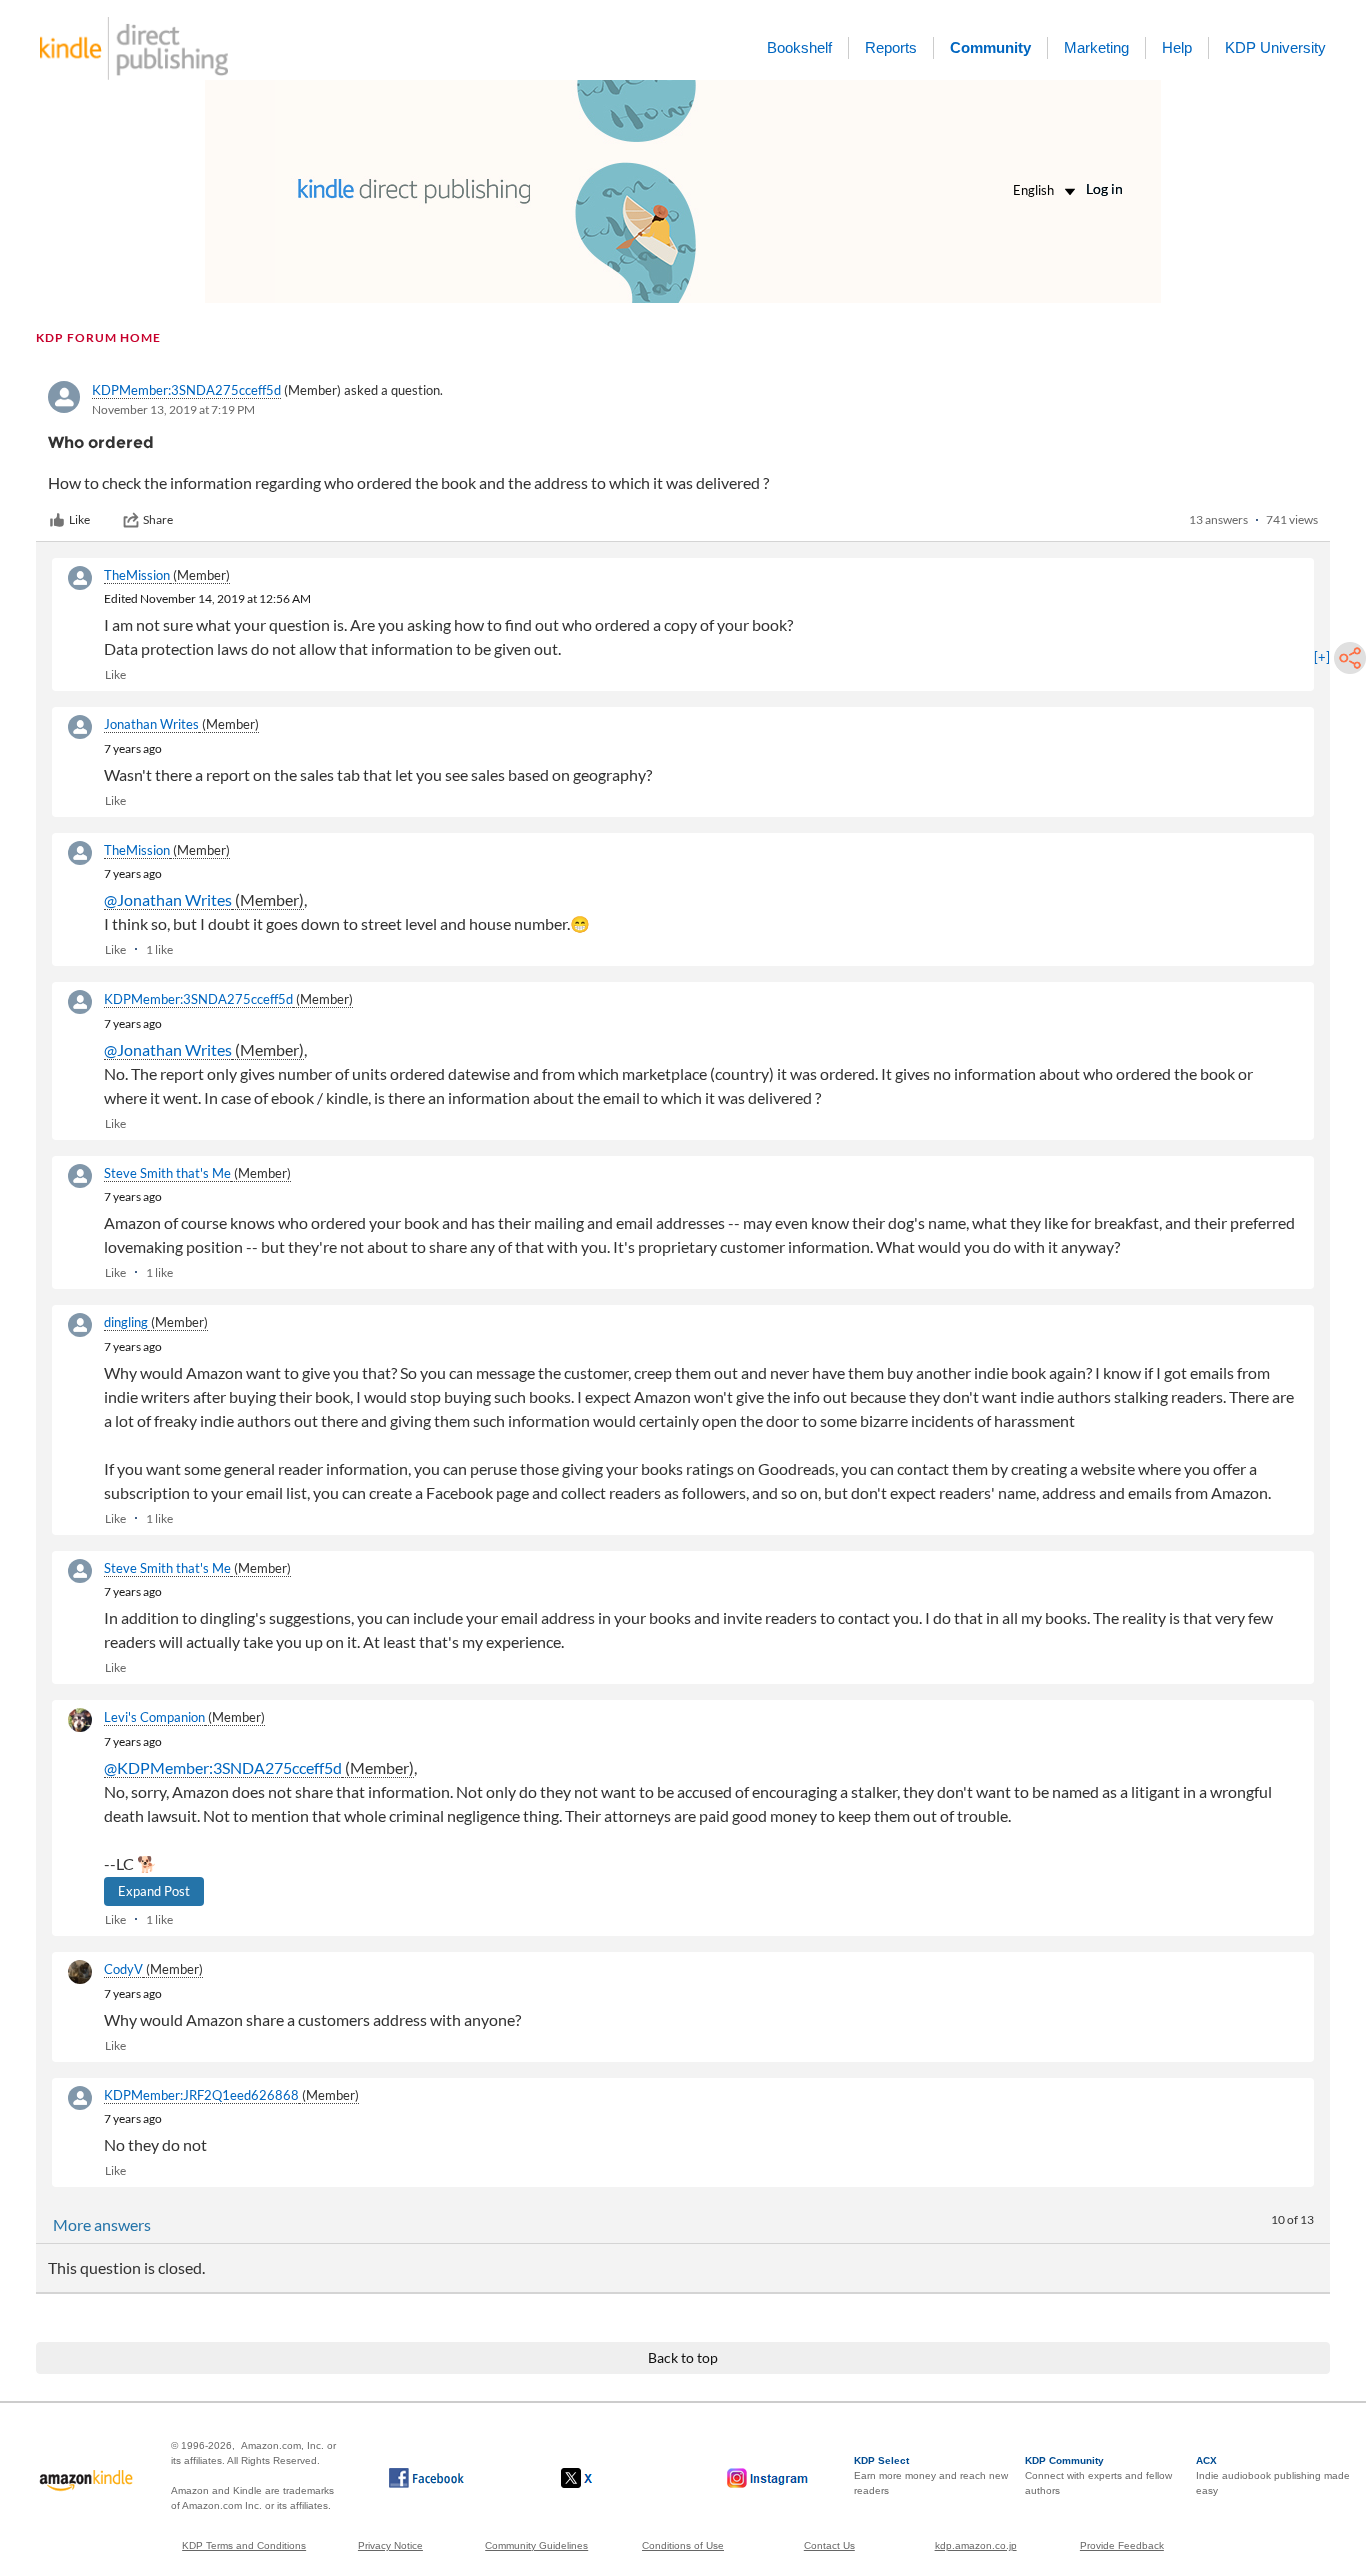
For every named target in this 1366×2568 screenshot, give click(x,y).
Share (158, 519)
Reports (891, 47)
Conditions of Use (683, 2545)
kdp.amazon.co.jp (976, 2545)
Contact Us (829, 2545)
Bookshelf (799, 47)
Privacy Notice (390, 2545)
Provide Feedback (1122, 2545)
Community (990, 47)
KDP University (1275, 47)
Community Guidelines (536, 2545)
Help (1177, 47)
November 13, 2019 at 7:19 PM (173, 409)
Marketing (1096, 47)
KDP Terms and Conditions (244, 2545)
